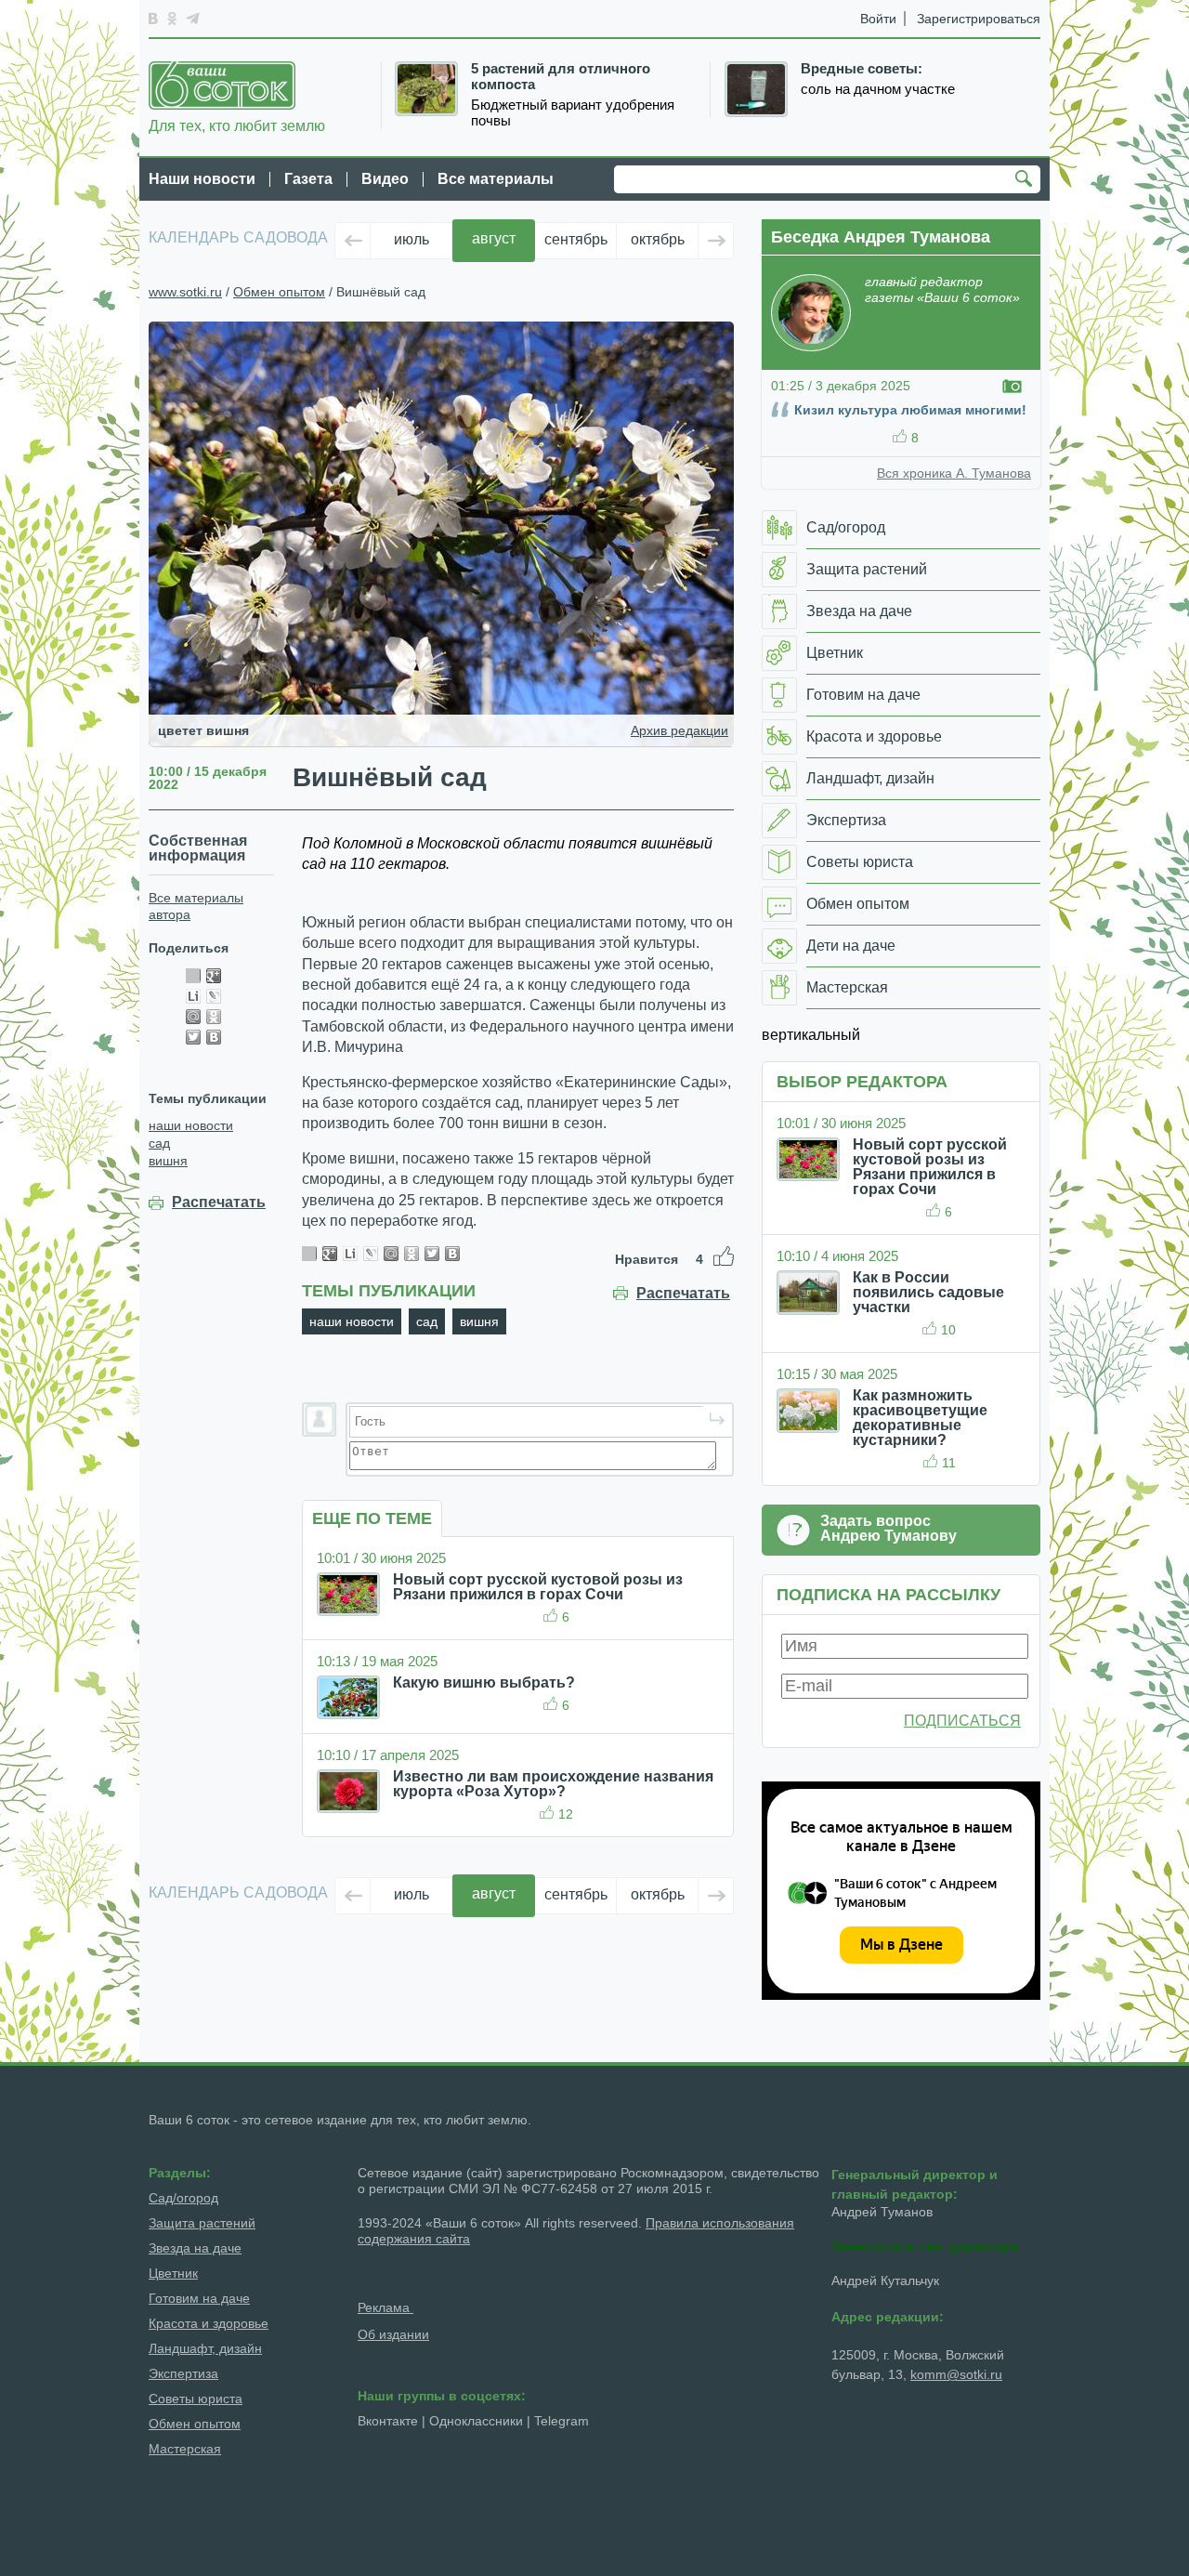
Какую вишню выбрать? (484, 1682)
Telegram (562, 2421)
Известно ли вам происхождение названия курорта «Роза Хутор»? (553, 1784)
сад (159, 1143)
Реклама (385, 2307)
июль (412, 239)
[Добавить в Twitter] (193, 1037)
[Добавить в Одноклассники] (214, 1017)
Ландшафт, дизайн (205, 2348)
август (494, 238)
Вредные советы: (862, 69)
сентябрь (576, 239)
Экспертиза (183, 2373)
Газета (308, 179)
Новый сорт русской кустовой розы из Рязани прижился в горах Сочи (538, 1587)
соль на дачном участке (878, 89)
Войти (878, 19)
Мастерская (185, 2449)
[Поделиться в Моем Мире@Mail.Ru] (193, 1017)
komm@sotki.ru (956, 2374)
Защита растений (202, 2223)
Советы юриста (196, 2399)
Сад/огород (183, 2198)
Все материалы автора (196, 906)
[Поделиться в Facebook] (193, 976)
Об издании (393, 2334)
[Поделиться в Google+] (214, 976)
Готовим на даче (199, 2298)
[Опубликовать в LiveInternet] (193, 996)
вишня (168, 1161)
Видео (385, 179)
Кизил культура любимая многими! (910, 410)
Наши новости (202, 179)
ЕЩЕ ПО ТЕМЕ (372, 1518)
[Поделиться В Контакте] (214, 1037)
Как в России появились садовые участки (928, 1292)
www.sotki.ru (185, 292)
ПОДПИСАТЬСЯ (962, 1721)
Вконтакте (388, 2421)
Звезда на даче (195, 2248)
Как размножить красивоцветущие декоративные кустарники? (920, 1418)
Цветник (173, 2273)
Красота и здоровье (209, 2323)
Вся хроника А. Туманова (954, 473)
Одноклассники (476, 2421)
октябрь (658, 239)
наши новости (191, 1125)
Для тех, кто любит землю (237, 126)
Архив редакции (679, 730)
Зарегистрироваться (979, 19)
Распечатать (219, 1203)
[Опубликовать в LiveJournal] (214, 996)
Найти (1026, 180)
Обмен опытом (279, 292)
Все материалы (496, 179)
